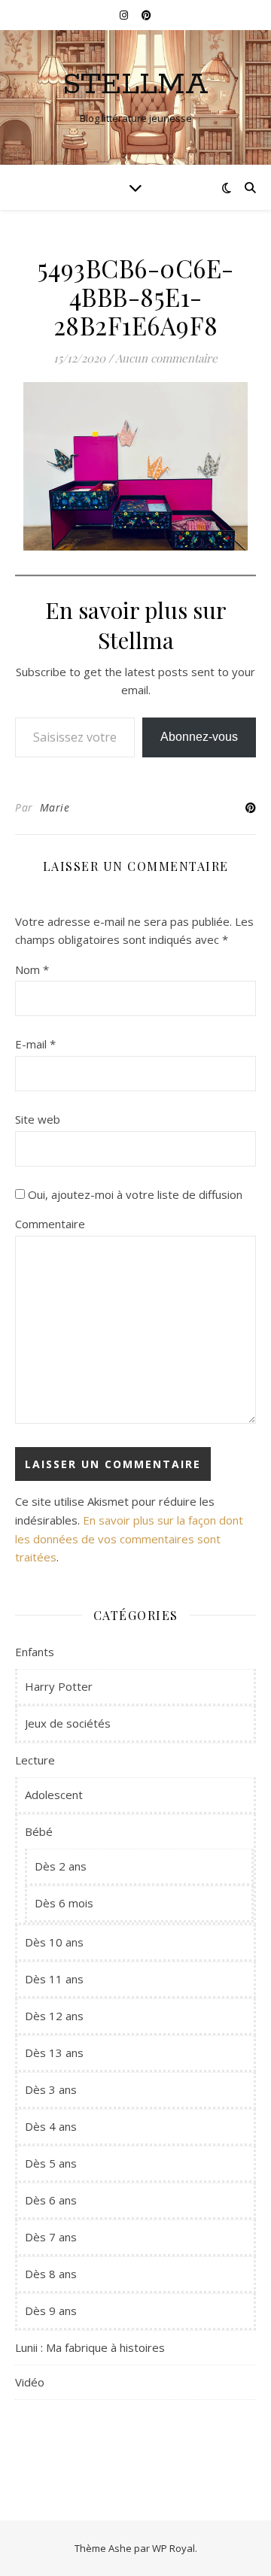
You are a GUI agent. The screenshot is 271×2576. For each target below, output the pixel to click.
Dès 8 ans (51, 2274)
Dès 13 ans (54, 2053)
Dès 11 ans (54, 1979)
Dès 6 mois (64, 1903)
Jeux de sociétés (68, 1723)
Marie (55, 807)
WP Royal (174, 2548)
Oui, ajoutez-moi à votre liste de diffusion (134, 1194)
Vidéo (30, 2382)
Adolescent (54, 1795)
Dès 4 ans (51, 2126)
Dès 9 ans (51, 2311)
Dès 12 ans (54, 2016)
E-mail (35, 1044)
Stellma (135, 85)
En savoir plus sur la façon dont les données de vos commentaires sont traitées (129, 1538)
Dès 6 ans (51, 2200)
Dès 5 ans (51, 2163)
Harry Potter (59, 1686)
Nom (32, 969)
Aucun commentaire (166, 358)
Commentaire (50, 1224)
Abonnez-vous (199, 737)
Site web (38, 1119)
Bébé (39, 1831)
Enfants (35, 1652)
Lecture (35, 1760)
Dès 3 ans (51, 2089)
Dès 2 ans (61, 1866)
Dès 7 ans (51, 2237)
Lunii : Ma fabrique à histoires (90, 2347)
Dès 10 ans (54, 1942)
